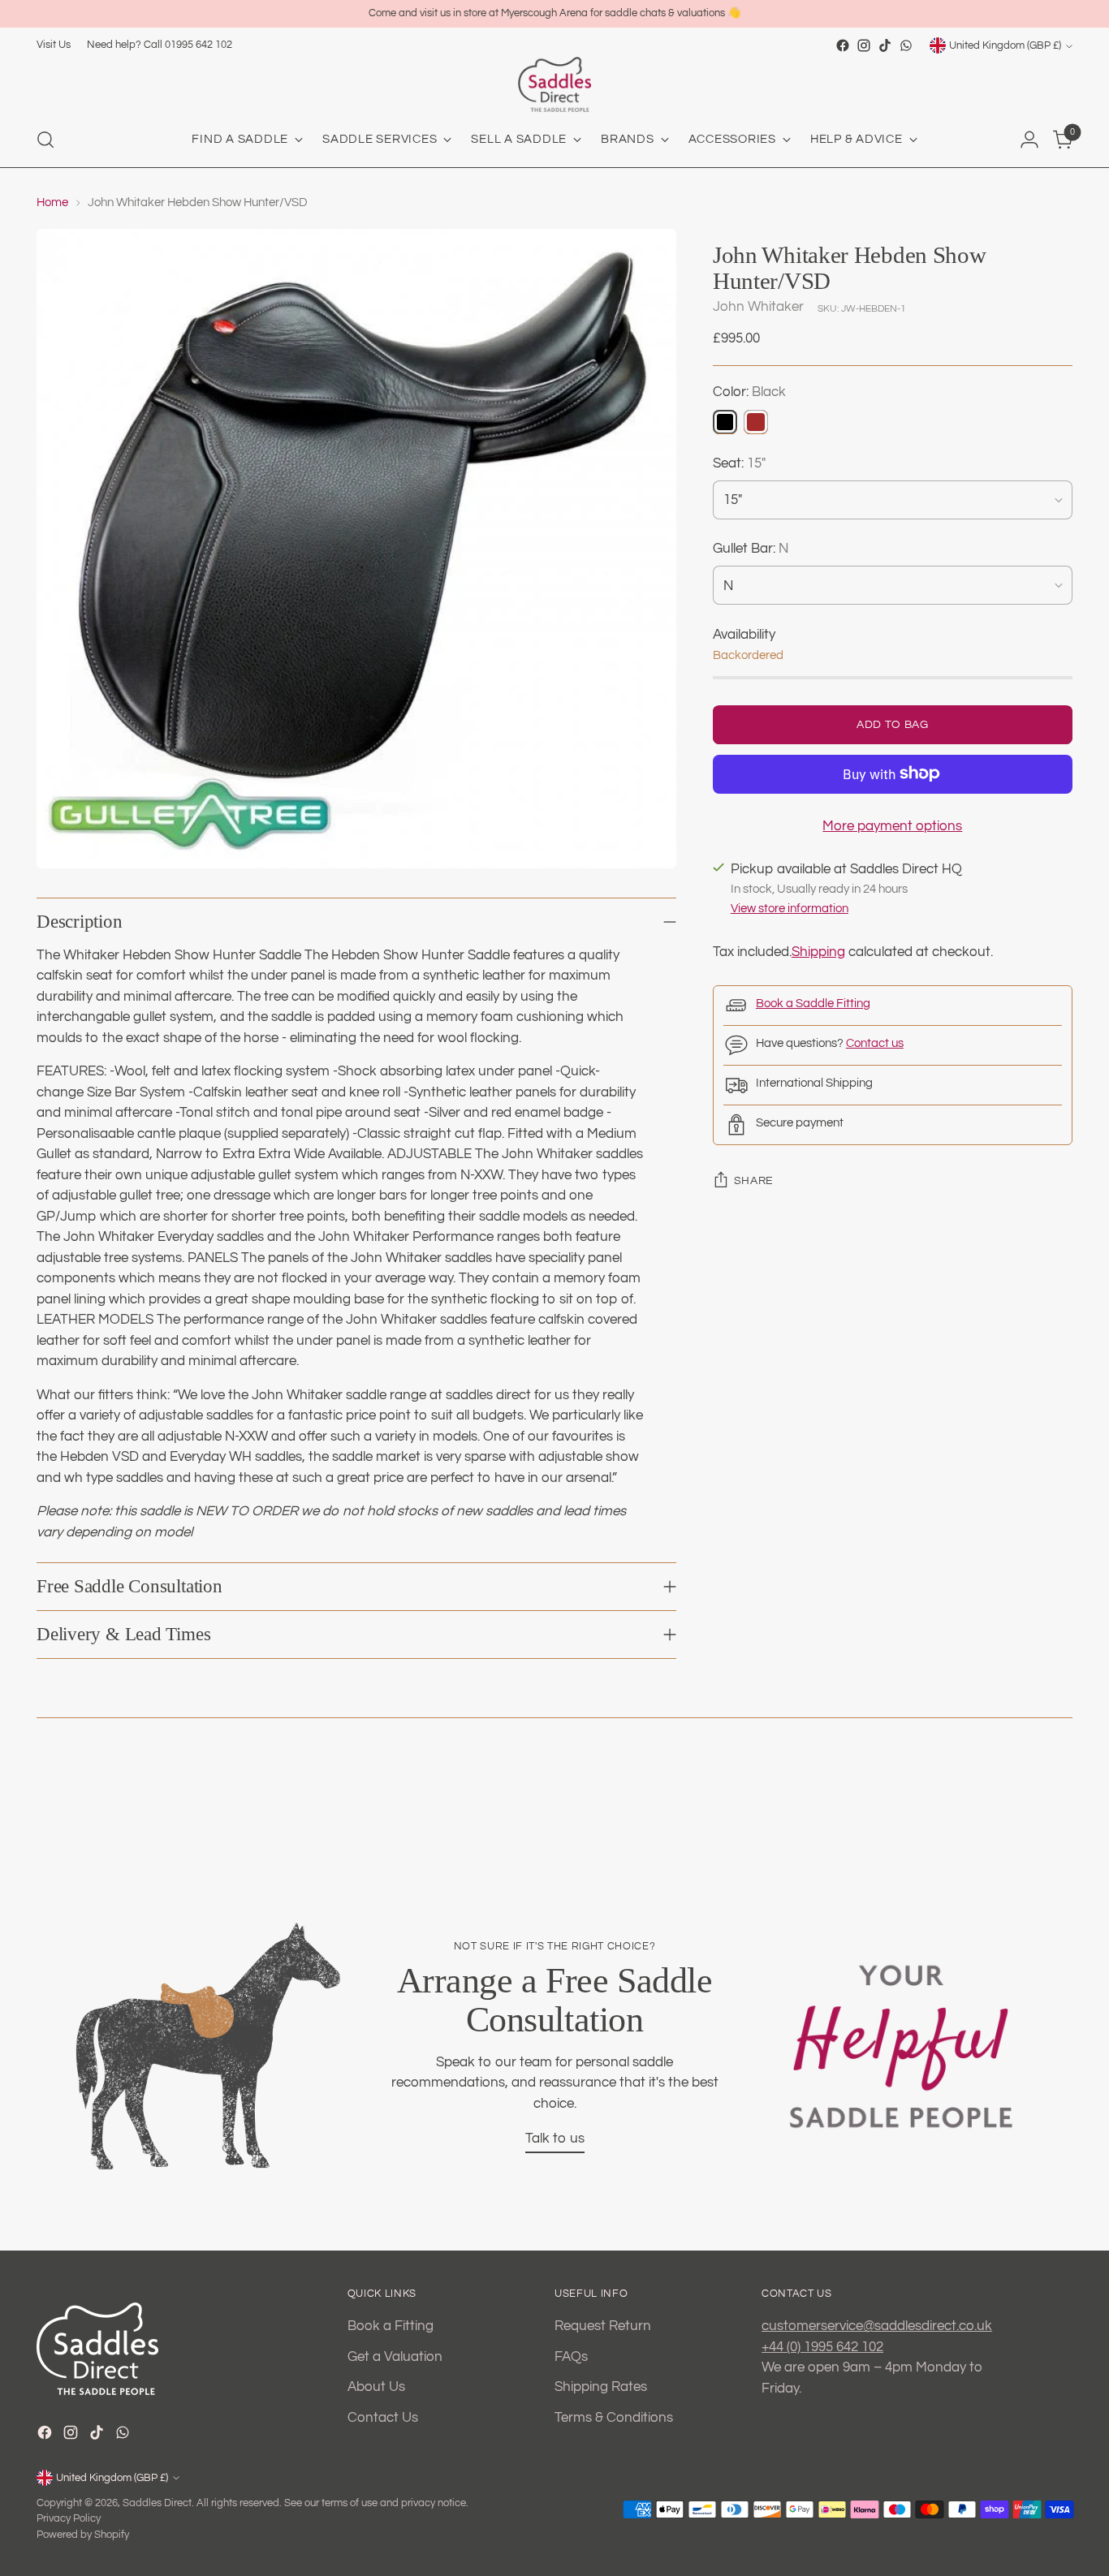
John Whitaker (758, 307)
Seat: (739, 463)
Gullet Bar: (751, 549)
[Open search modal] (45, 140)
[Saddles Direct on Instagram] (864, 45)
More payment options (892, 825)
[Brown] (756, 421)
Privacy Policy (69, 2518)
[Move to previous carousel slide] (39, 1809)
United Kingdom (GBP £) (1005, 45)
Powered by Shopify (83, 2535)
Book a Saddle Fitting (813, 1004)
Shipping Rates (601, 2387)
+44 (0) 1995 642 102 (822, 2347)
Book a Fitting (391, 2326)
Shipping (818, 952)
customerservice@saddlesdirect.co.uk (877, 2326)
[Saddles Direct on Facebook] (843, 45)
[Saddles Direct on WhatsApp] (906, 45)
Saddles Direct (157, 2503)
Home (52, 202)
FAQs (571, 2357)
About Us (376, 2387)
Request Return (603, 2326)
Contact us (875, 1043)
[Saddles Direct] (554, 84)
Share (754, 1181)
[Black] (725, 421)
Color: (749, 392)
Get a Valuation (395, 2357)
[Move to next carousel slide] (1070, 1809)
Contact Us (383, 2418)
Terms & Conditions (614, 2418)
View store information (790, 909)
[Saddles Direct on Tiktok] (885, 45)
